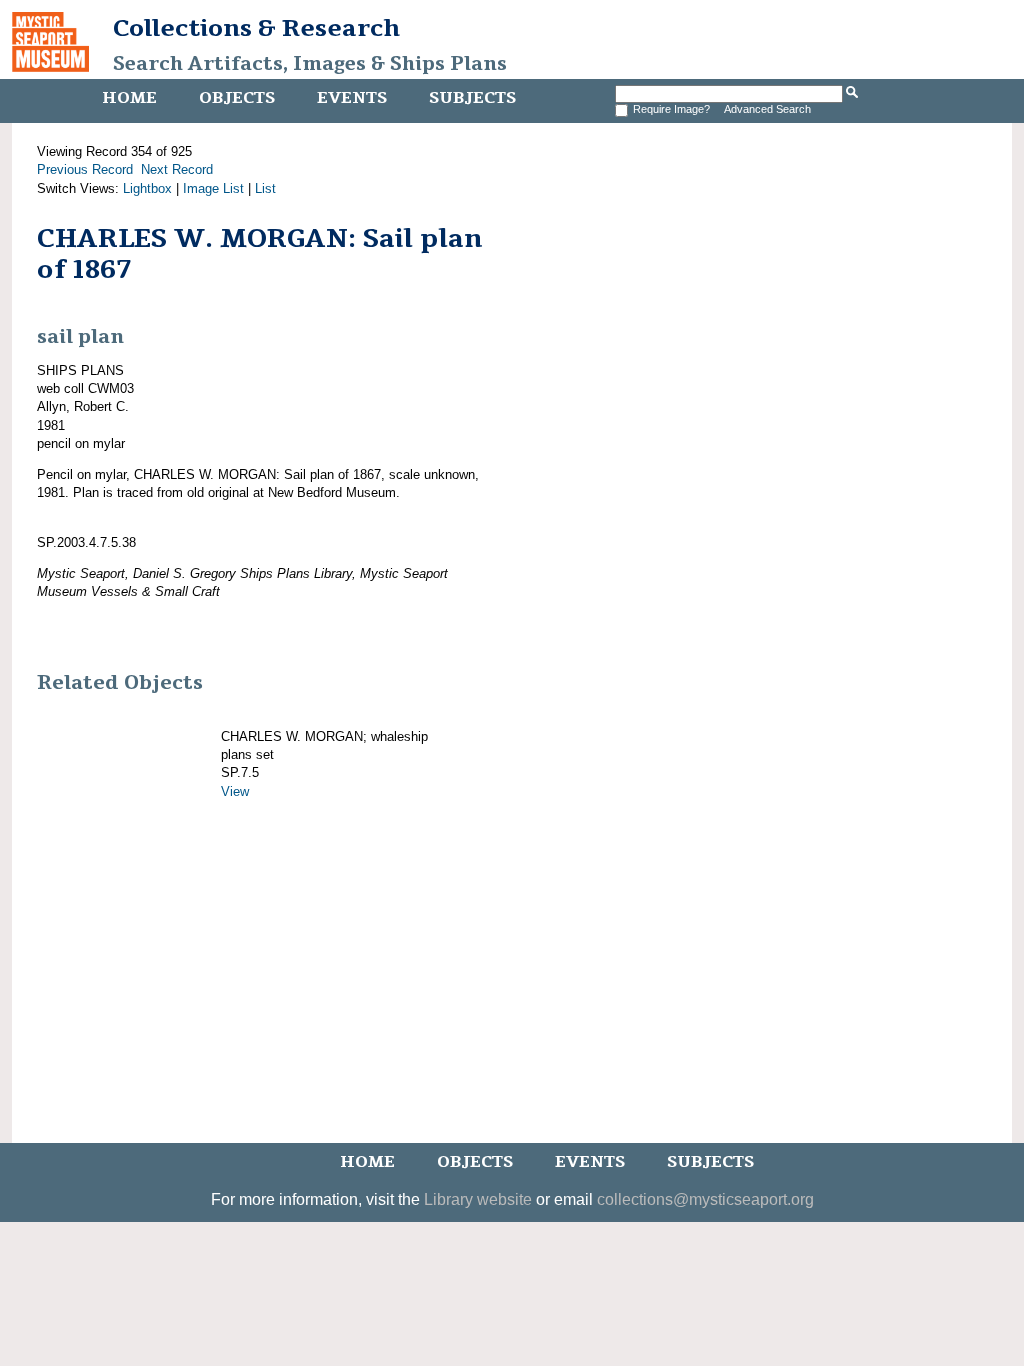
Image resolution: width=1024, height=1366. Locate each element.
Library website (478, 1199)
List (265, 188)
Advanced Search (767, 109)
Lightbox (147, 188)
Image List (213, 188)
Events (352, 98)
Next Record (177, 169)
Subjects (472, 98)
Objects (237, 98)
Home (129, 98)
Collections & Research (256, 28)
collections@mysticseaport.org (705, 1199)
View (235, 791)
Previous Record (85, 169)
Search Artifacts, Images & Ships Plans (310, 64)
